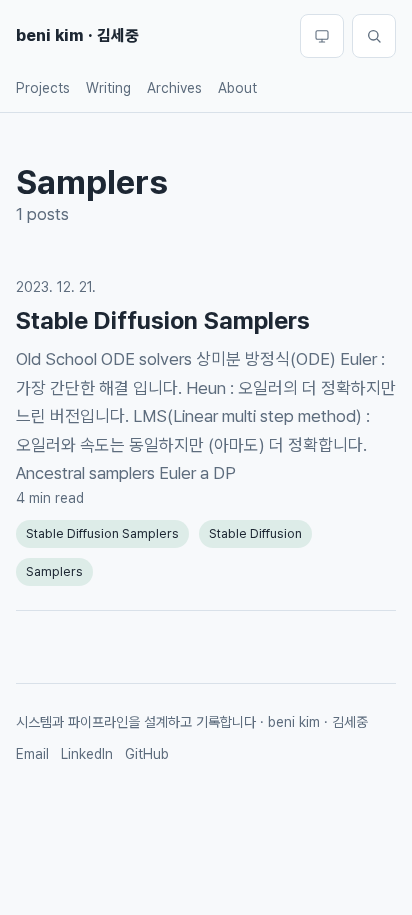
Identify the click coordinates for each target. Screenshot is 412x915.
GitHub (147, 754)
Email (32, 754)
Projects (43, 88)
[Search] (374, 36)
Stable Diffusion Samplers (163, 320)
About (237, 88)
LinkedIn (87, 754)
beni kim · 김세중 (77, 35)
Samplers (54, 571)
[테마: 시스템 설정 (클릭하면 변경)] (322, 36)
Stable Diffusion (255, 533)
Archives (174, 88)
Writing (108, 88)
